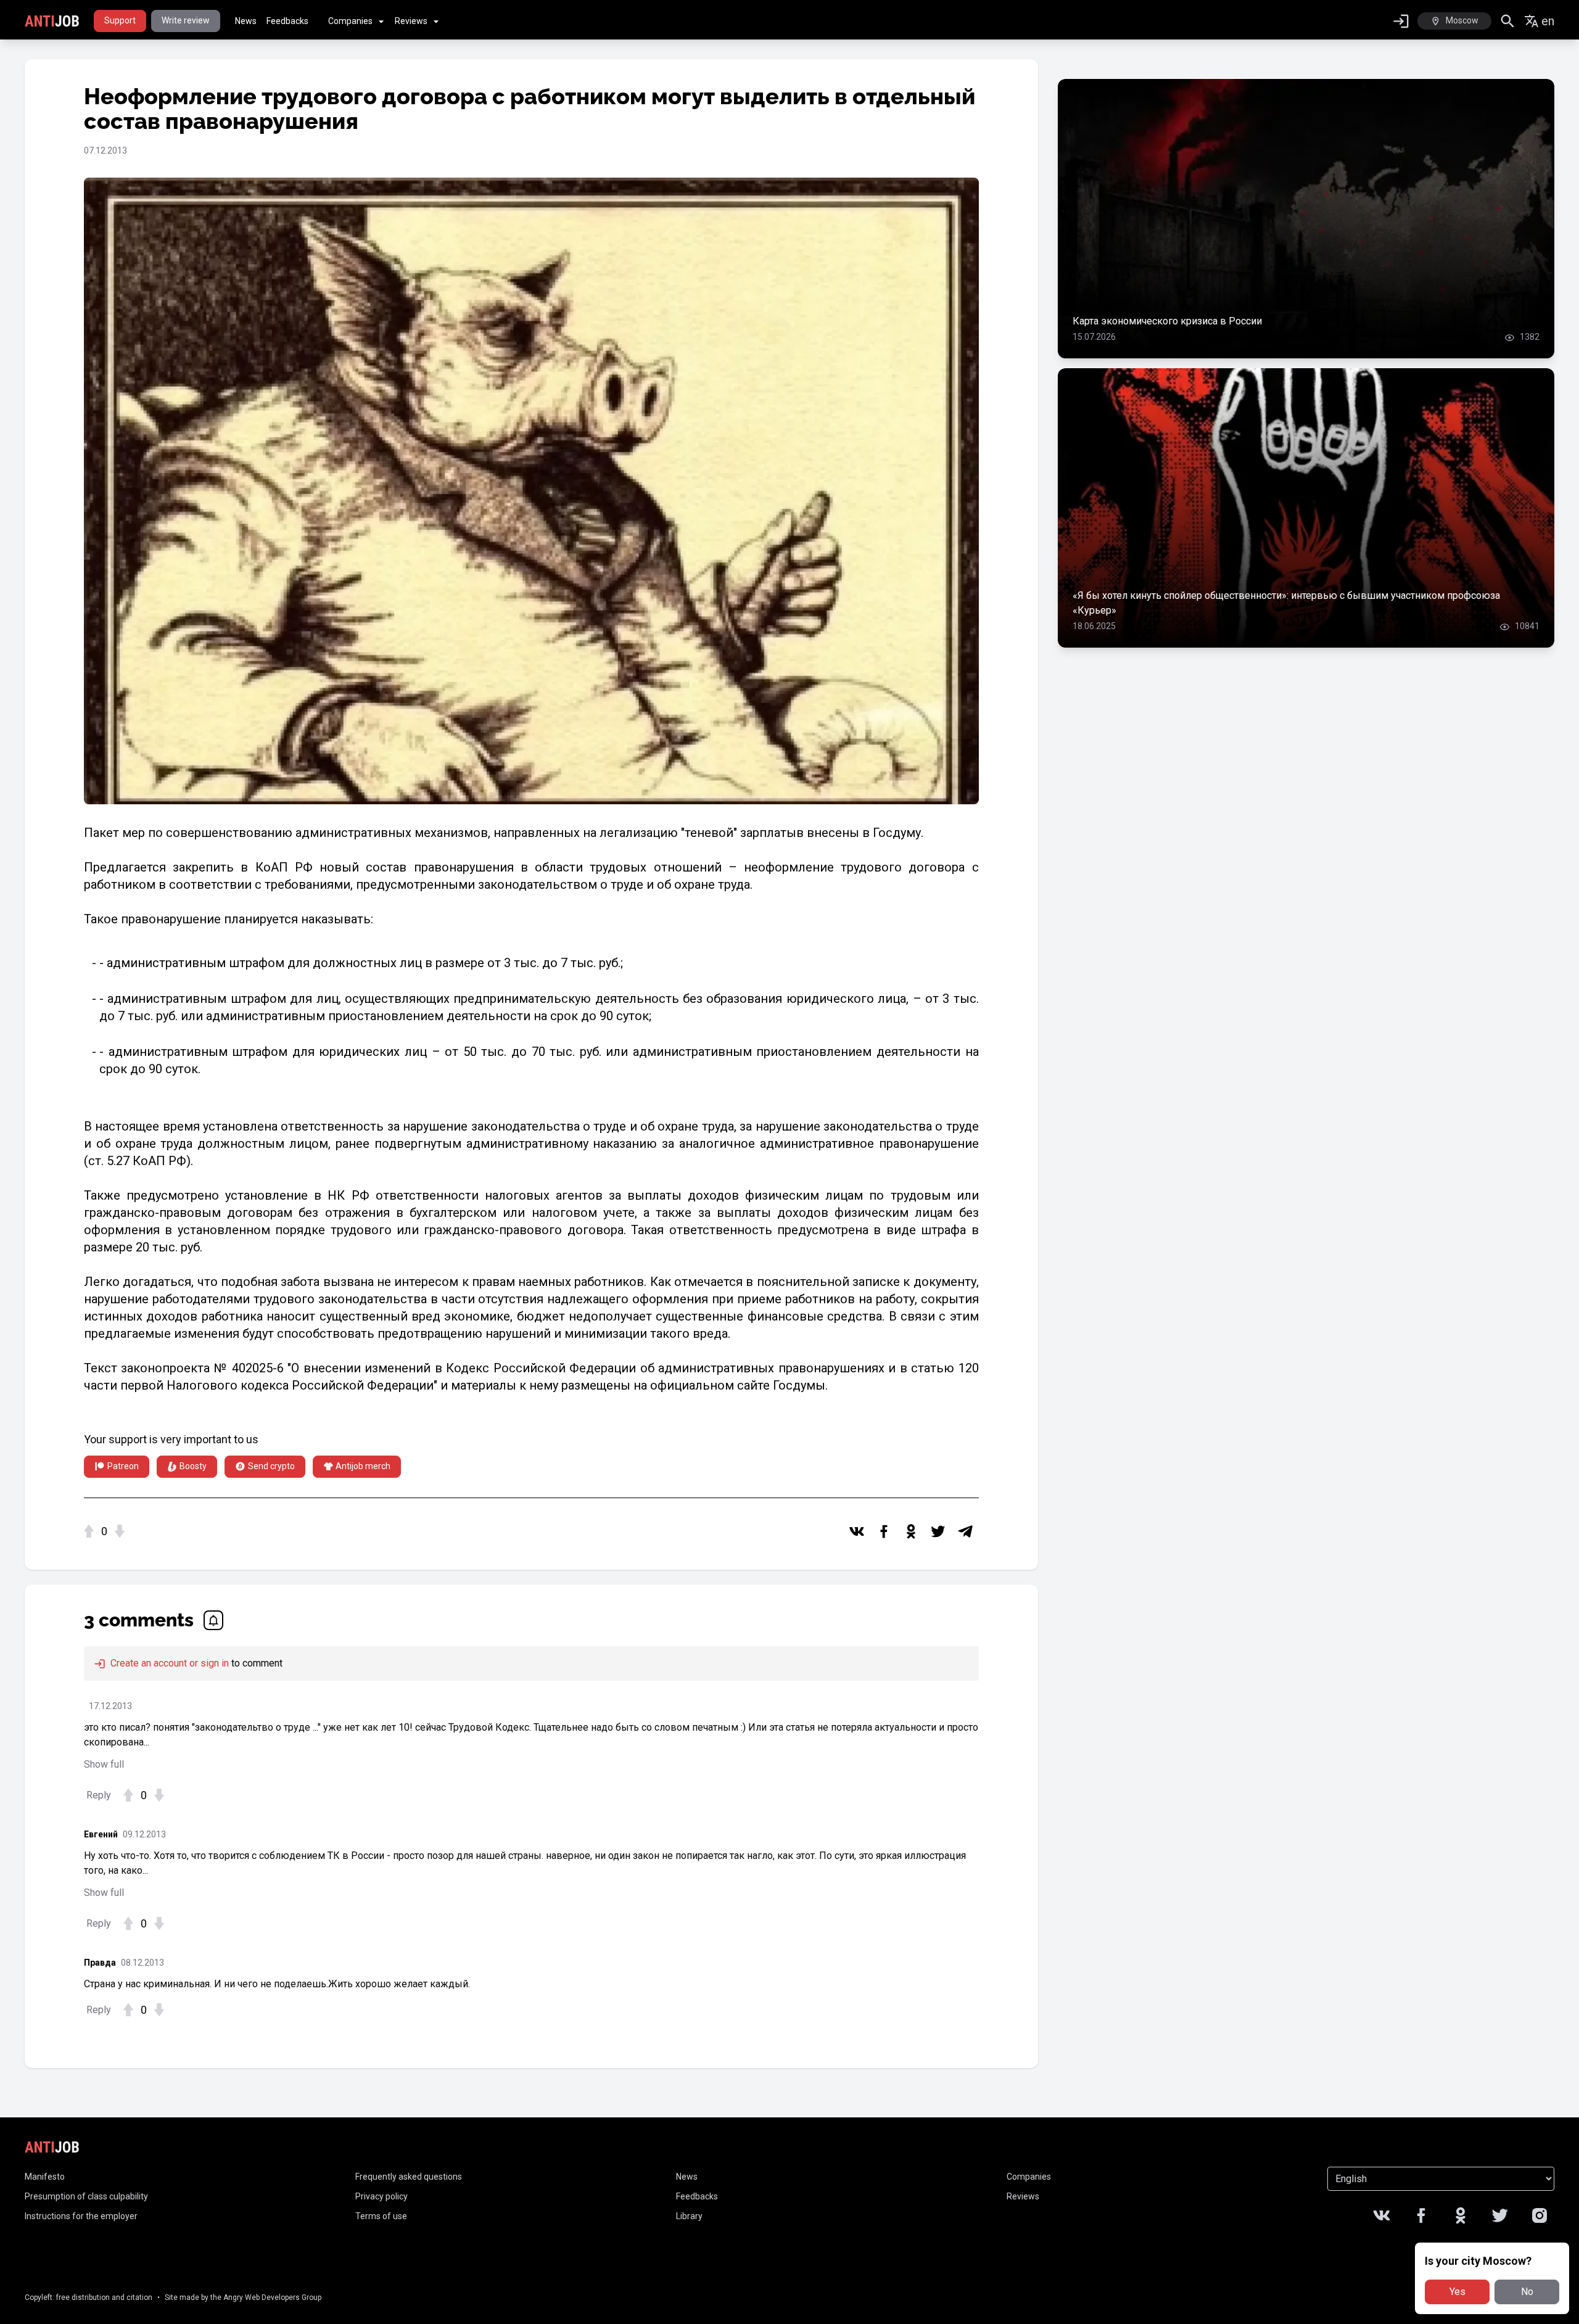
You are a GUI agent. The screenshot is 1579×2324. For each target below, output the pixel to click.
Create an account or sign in (168, 1663)
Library (689, 2216)
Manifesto (45, 2177)
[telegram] (965, 1531)
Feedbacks (287, 21)
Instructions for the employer (81, 2216)
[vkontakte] (857, 1531)
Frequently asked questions (409, 2177)
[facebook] (884, 1531)
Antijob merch (363, 1466)
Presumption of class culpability (86, 2196)
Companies (350, 21)
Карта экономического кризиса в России (1167, 321)
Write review (186, 20)
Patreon (123, 1466)
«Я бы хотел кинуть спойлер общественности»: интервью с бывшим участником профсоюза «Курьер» (1286, 603)
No (1527, 2292)
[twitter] (938, 1531)
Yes (1457, 2292)
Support (120, 20)
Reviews (411, 21)
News (246, 21)
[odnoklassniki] (911, 1531)
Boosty (193, 1466)
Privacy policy (381, 2196)
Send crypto (271, 1466)
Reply (99, 1795)
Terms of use (381, 2216)
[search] (1508, 21)
